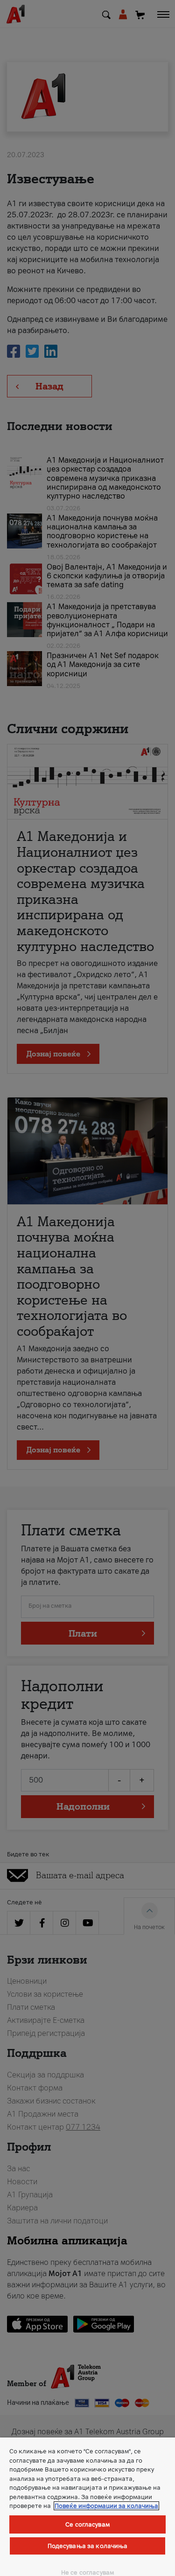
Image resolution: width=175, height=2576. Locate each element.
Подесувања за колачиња (88, 2546)
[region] (87, 2507)
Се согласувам (87, 2524)
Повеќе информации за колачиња (106, 2506)
